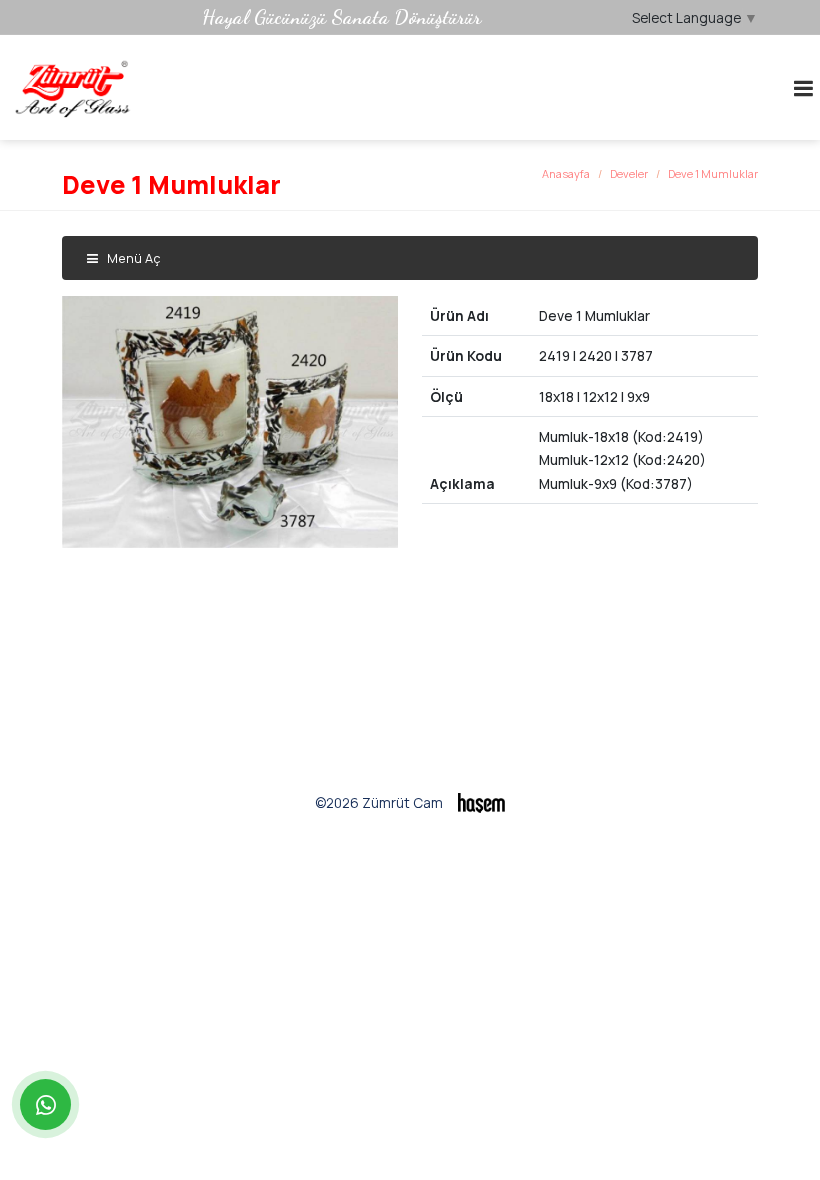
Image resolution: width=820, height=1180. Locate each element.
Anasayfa (566, 173)
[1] (803, 88)
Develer (629, 173)
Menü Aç (132, 258)
